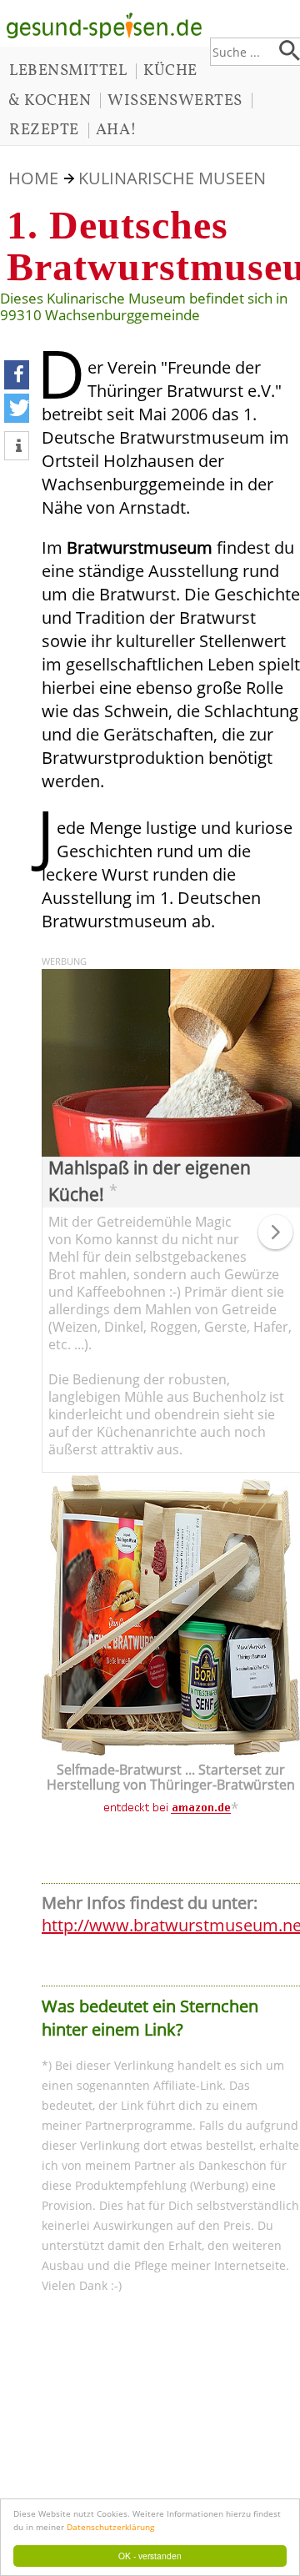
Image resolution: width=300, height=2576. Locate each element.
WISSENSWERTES (175, 101)
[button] (17, 375)
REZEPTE (44, 130)
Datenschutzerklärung (110, 2527)
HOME (33, 178)
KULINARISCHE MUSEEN (172, 178)
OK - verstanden (150, 2556)
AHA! (117, 130)
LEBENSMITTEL (68, 71)
